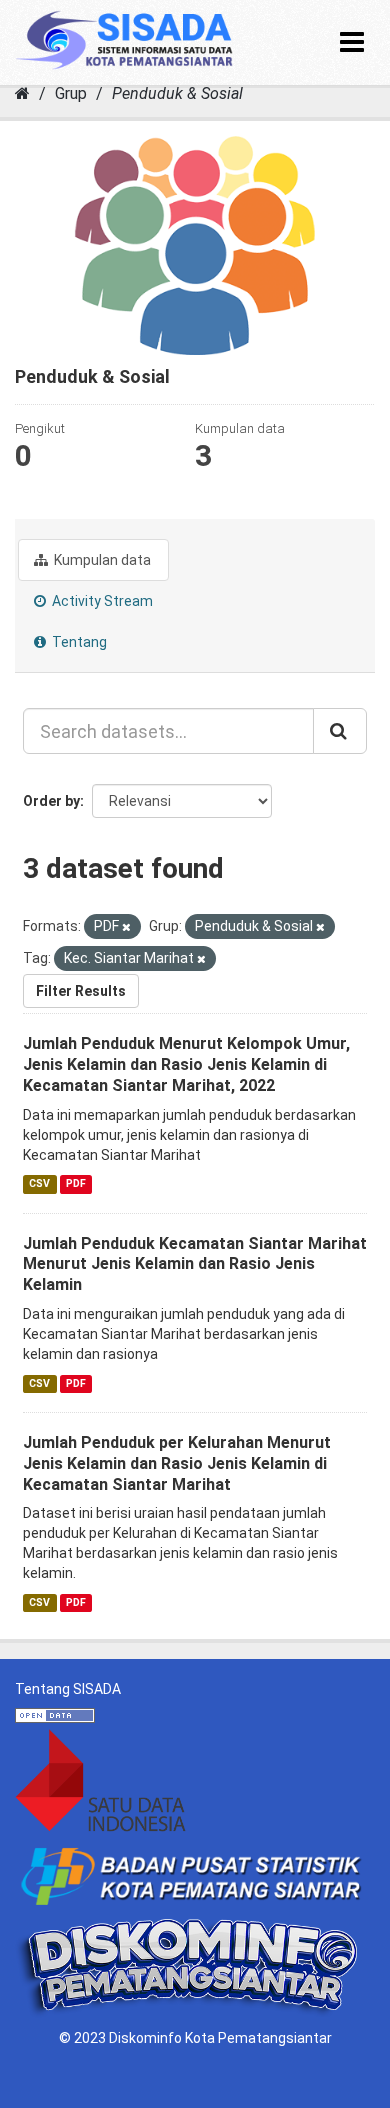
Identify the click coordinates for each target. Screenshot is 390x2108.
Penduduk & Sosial (177, 93)
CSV (39, 1184)
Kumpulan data (101, 560)
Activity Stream (101, 601)
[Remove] (126, 927)
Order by (51, 801)
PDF (76, 1184)
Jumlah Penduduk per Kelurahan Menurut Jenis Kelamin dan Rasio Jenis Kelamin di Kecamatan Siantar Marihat (177, 1463)
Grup (71, 93)
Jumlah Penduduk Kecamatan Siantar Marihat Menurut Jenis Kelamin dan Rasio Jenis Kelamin (195, 1264)
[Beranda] (22, 93)
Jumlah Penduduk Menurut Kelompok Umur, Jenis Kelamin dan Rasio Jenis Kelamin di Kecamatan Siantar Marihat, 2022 (186, 1064)
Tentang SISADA (68, 1689)
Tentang (78, 642)
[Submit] (340, 731)
